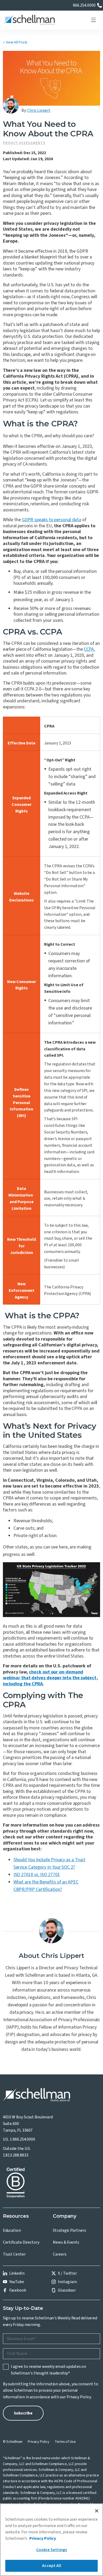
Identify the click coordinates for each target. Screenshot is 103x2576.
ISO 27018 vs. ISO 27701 (37, 1875)
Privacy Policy (79, 2397)
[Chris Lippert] (11, 106)
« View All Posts (15, 42)
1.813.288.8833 (16, 2155)
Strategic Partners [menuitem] (69, 2230)
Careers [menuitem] (60, 2254)
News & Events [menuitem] (66, 2242)
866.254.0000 (84, 5)
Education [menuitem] (12, 2230)
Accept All (51, 2566)
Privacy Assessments (24, 143)
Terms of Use (65, 2442)
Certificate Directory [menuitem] (21, 2242)
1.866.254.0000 (22, 2139)
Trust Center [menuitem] (14, 2254)
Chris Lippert (39, 110)
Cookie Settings (51, 2550)
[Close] (97, 2511)
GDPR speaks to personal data (51, 520)
